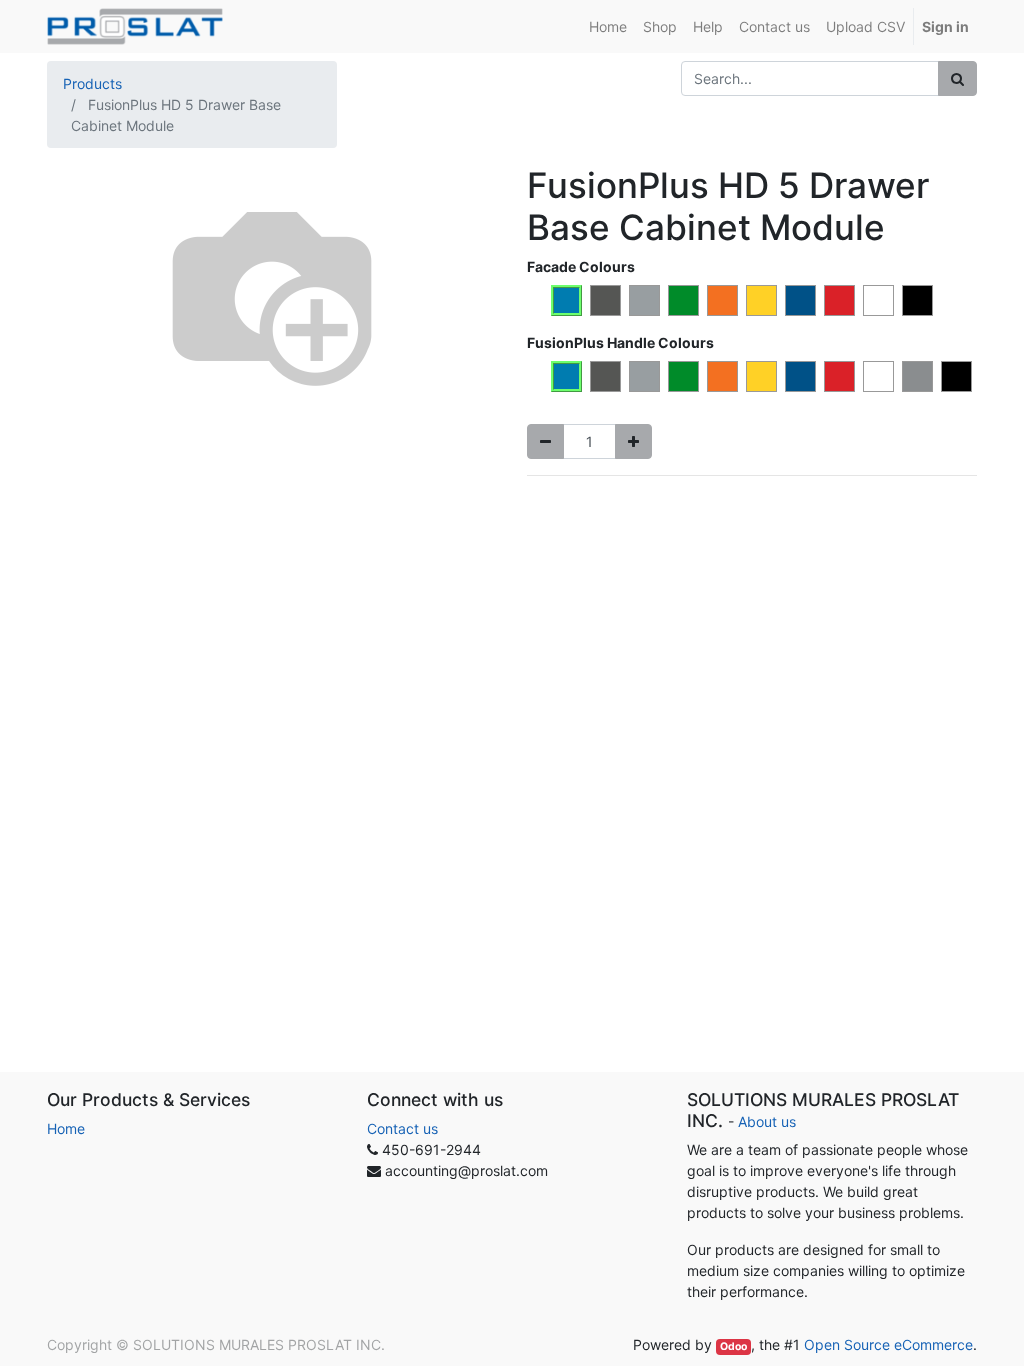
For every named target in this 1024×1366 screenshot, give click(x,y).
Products (92, 83)
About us (767, 1121)
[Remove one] (545, 441)
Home (66, 1128)
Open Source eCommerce (888, 1344)
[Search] (957, 78)
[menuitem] (608, 26)
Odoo (733, 1346)
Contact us (402, 1128)
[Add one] (633, 441)
